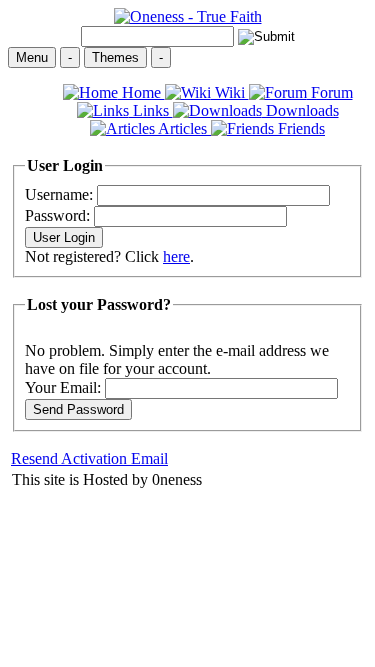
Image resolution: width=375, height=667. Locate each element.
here (176, 256)
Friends (299, 128)
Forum (330, 92)
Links (151, 110)
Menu (32, 57)
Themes (115, 57)
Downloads (300, 110)
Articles (183, 128)
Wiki (230, 92)
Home (141, 92)
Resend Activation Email (89, 458)
